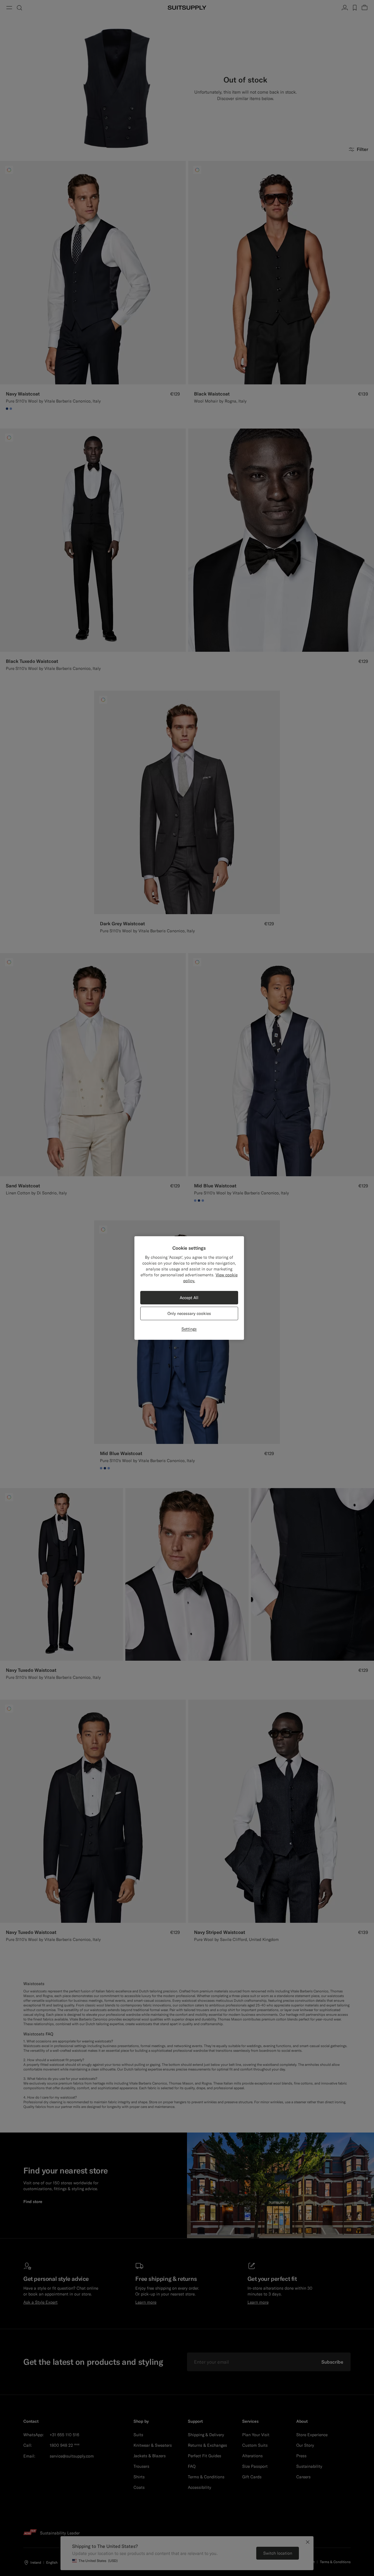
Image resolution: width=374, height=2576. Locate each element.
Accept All (189, 1298)
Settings (189, 1329)
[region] (189, 1288)
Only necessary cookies (189, 1313)
